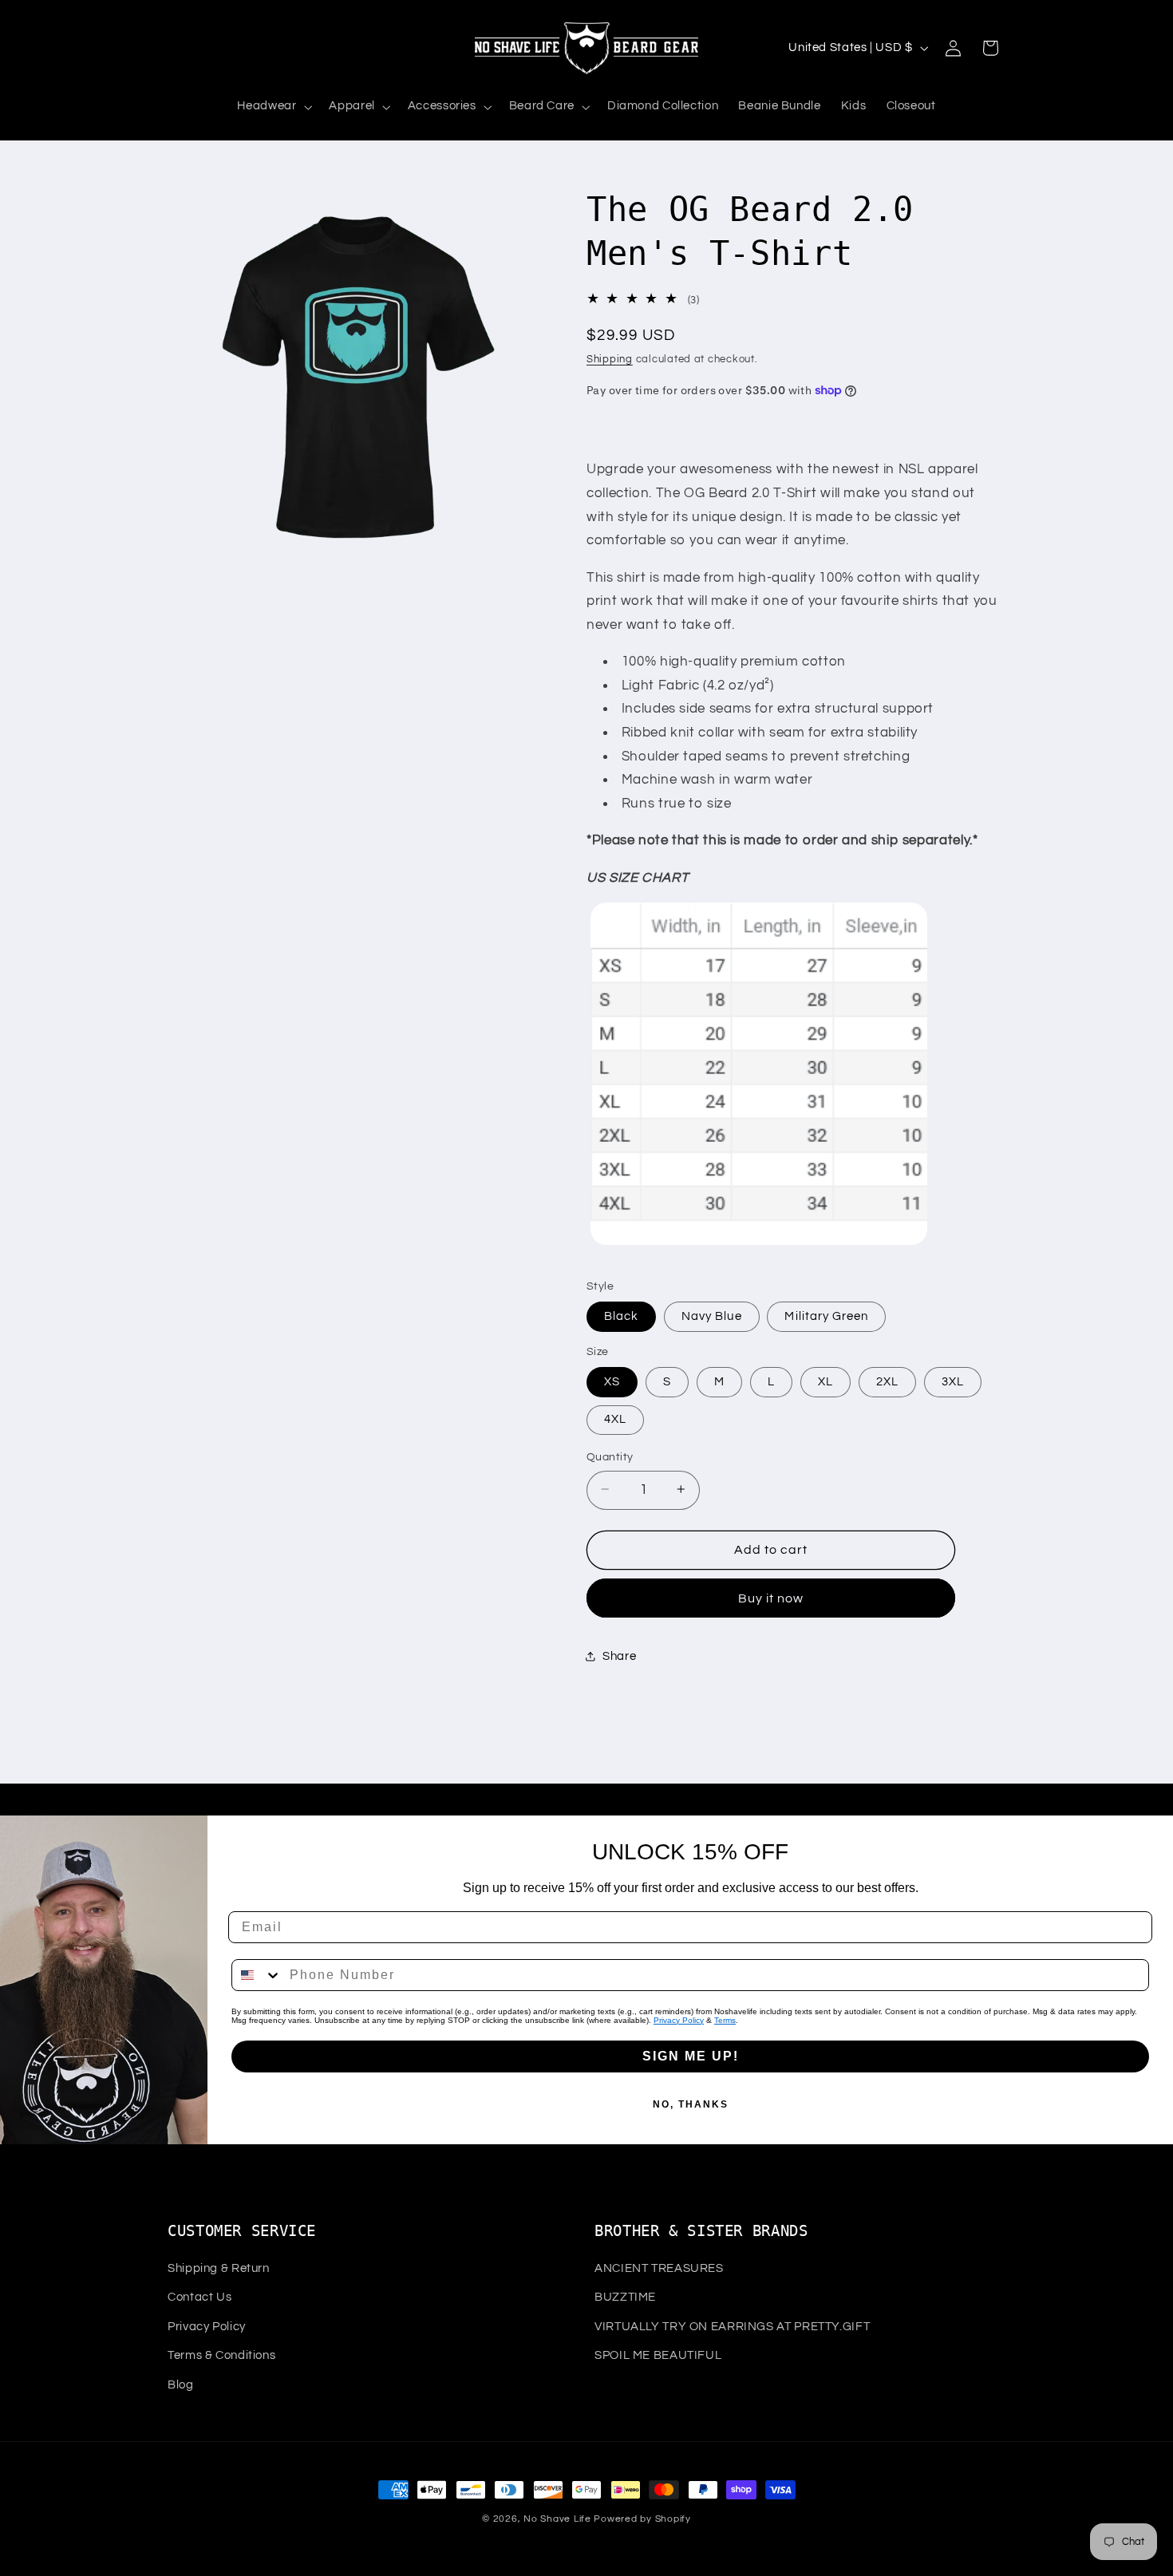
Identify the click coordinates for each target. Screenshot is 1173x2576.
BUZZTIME (625, 2297)
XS (612, 1381)
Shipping (610, 359)
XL (825, 1381)
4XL (615, 1418)
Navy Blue (711, 1316)
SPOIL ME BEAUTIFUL (658, 2355)
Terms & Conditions (221, 2355)
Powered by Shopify (642, 2519)
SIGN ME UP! (691, 2056)
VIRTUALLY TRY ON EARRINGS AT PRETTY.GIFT (732, 2327)
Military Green (826, 1316)
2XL (887, 1381)
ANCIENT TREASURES (659, 2268)
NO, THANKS (691, 2104)
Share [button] (619, 1656)
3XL (953, 1381)
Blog (181, 2385)
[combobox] (257, 1975)
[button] (273, 107)
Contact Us (199, 2297)
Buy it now (771, 1598)
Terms (725, 2020)
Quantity (610, 1456)
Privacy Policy (679, 2020)
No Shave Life (557, 2519)
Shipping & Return (219, 2268)
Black (621, 1316)
